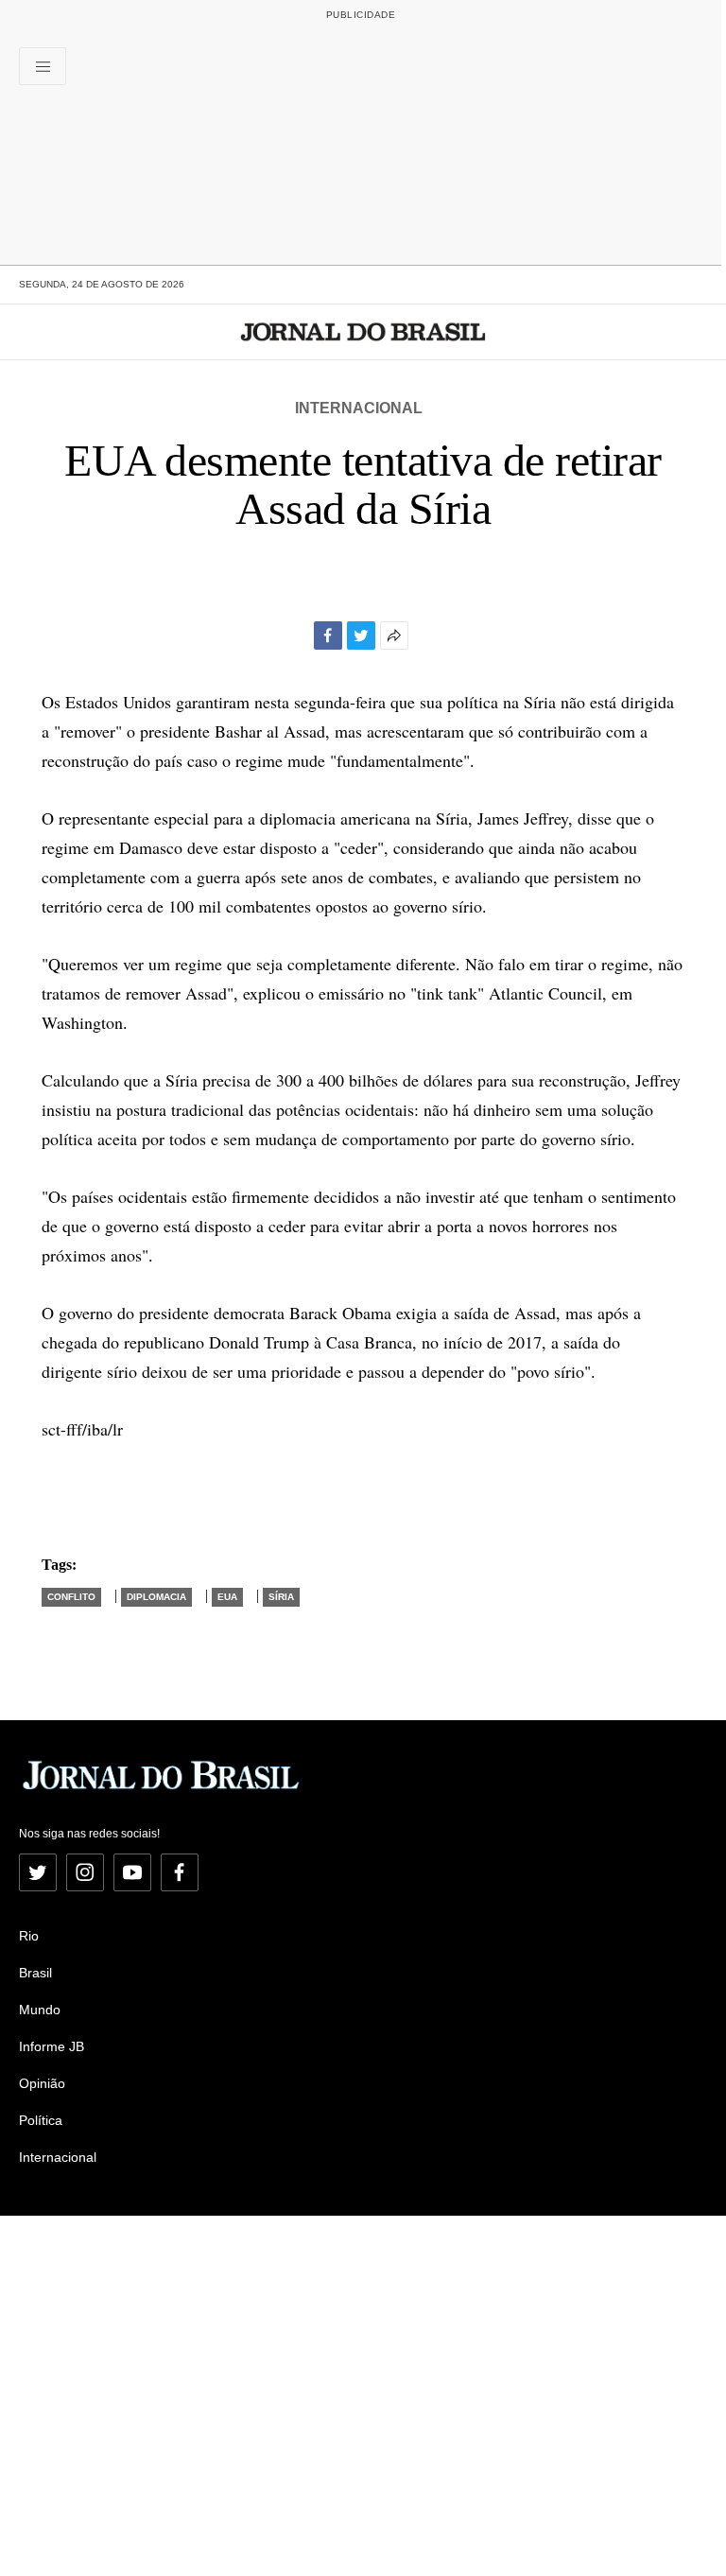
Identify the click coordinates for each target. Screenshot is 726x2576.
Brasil (35, 1973)
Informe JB (52, 2046)
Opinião (42, 2083)
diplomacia (156, 1597)
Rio (29, 1936)
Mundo (40, 2010)
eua (227, 1597)
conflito (71, 1597)
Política (41, 2120)
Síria (281, 1597)
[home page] (363, 332)
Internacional (359, 408)
